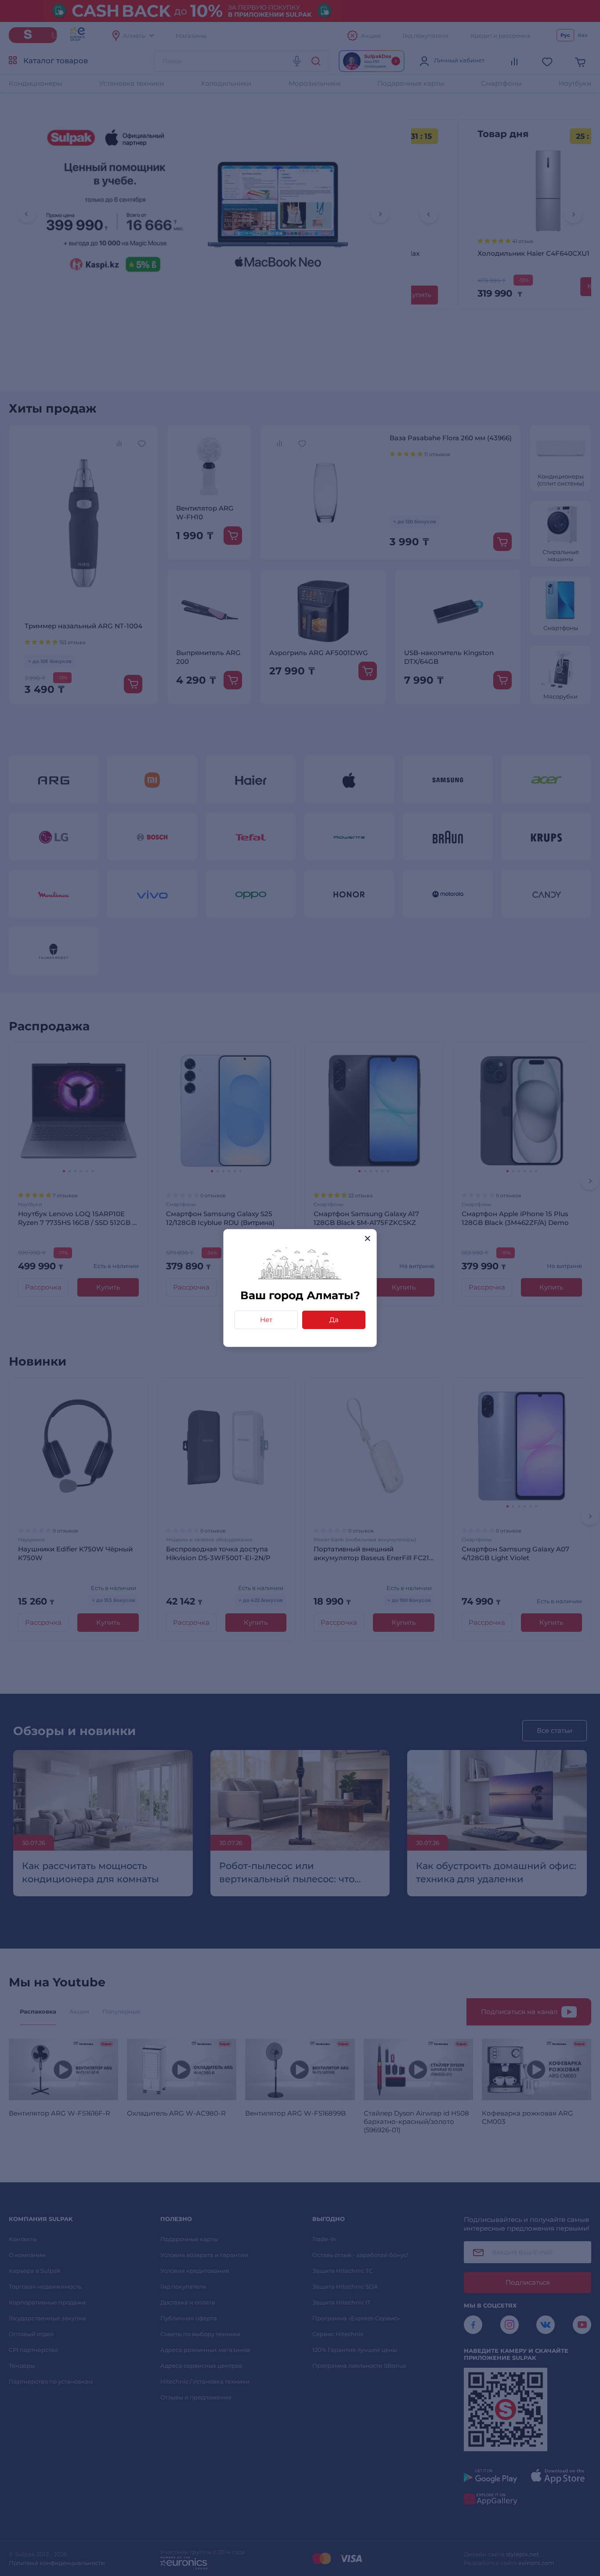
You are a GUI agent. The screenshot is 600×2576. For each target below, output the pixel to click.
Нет (266, 1320)
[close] (367, 1238)
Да (334, 1320)
